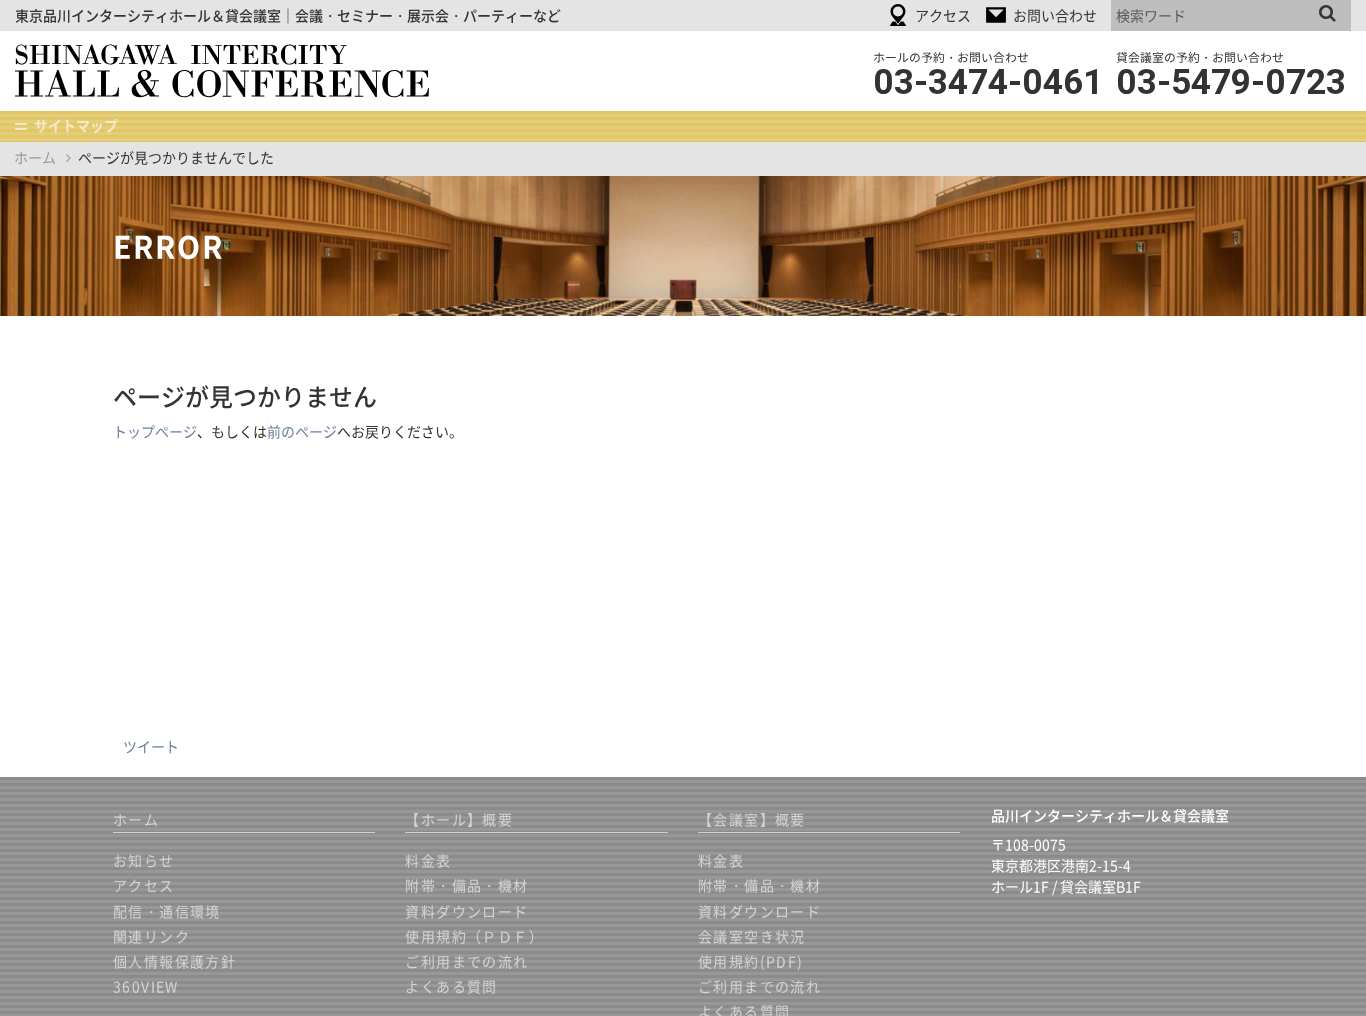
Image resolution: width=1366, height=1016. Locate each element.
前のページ (302, 431)
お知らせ (144, 860)
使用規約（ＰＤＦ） (474, 936)
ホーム (35, 157)
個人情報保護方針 (174, 961)
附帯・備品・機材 (466, 885)
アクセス (144, 885)
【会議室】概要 (752, 819)
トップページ (155, 431)
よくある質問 (451, 986)
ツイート (151, 746)
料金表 (428, 860)
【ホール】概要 (459, 819)
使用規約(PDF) (751, 961)
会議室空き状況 (752, 936)
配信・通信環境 (167, 911)
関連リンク (151, 936)
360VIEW (146, 986)
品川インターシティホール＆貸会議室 (236, 71)
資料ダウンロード (466, 911)
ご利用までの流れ (466, 961)
